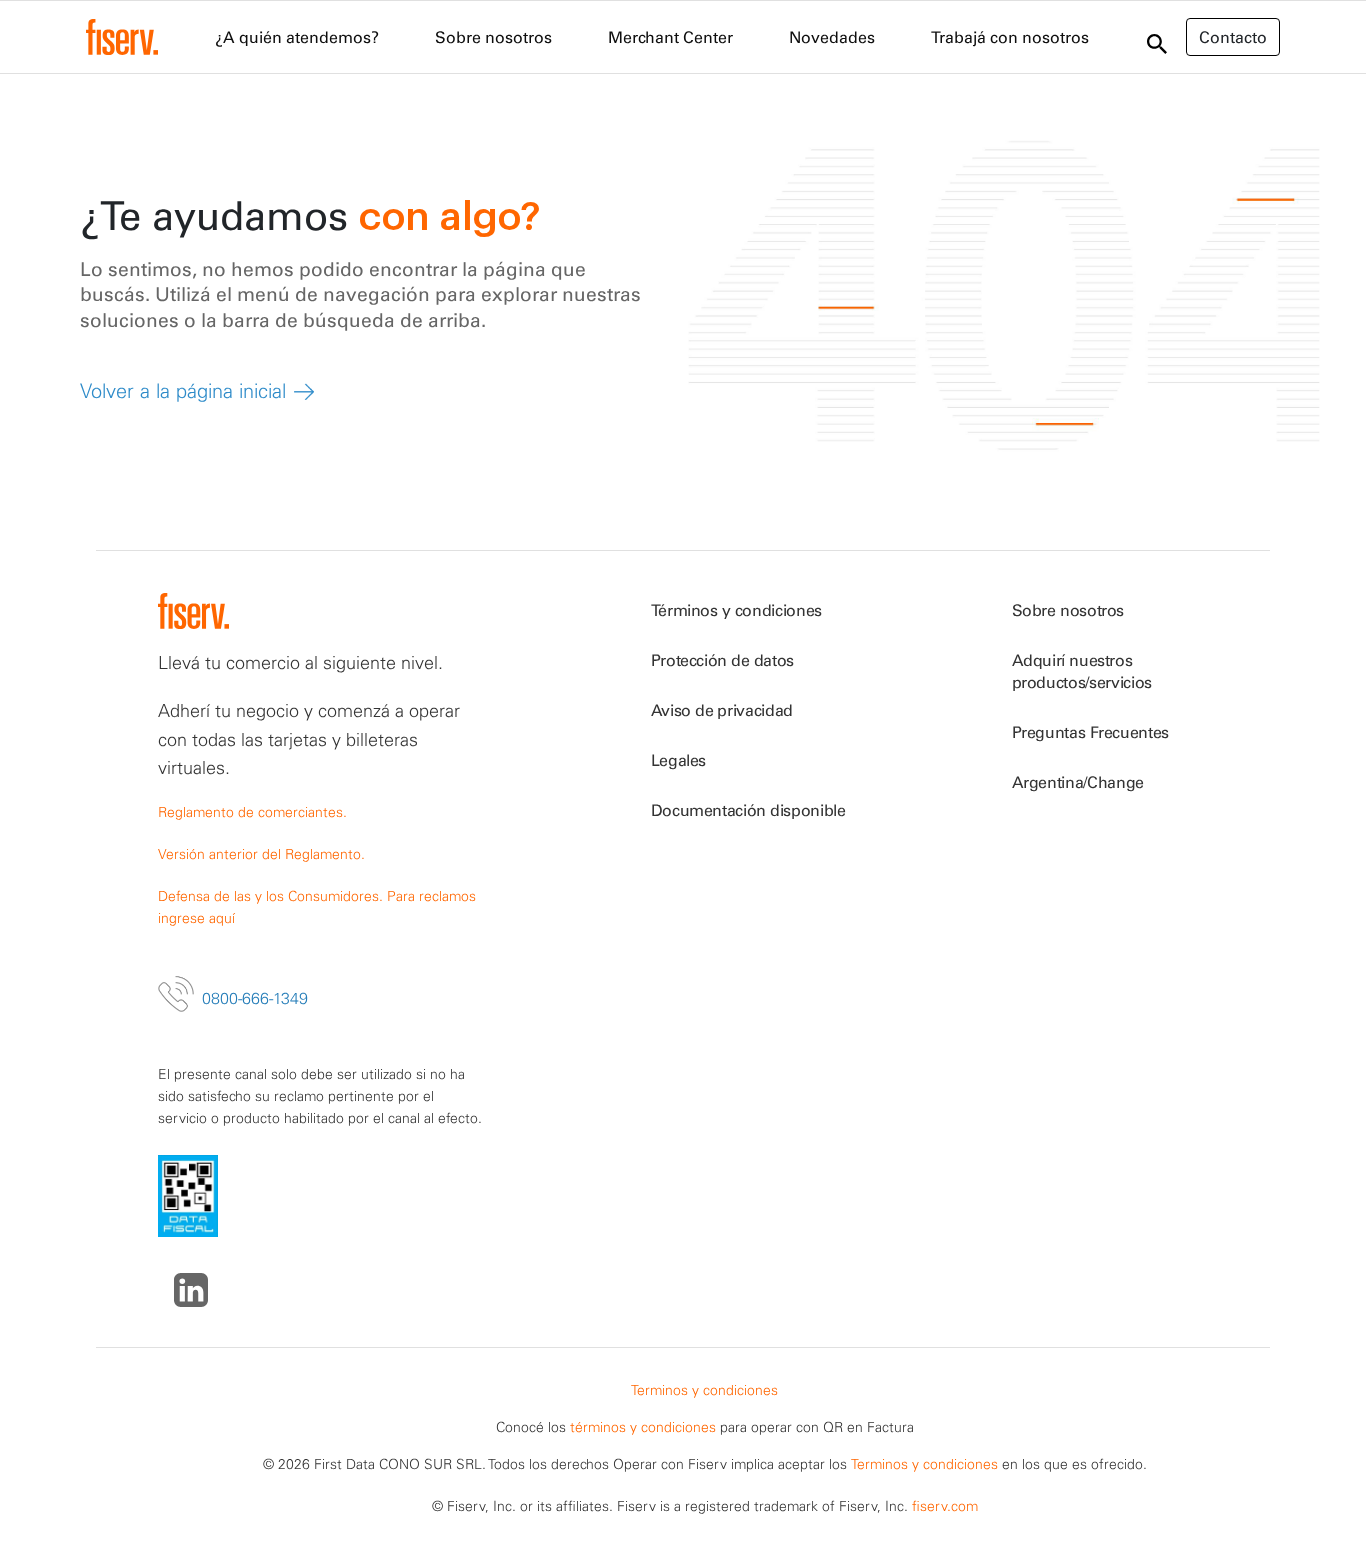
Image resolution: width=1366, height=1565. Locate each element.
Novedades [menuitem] (832, 37)
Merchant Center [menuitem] (670, 37)
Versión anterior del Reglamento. (261, 854)
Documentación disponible (748, 810)
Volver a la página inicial (183, 391)
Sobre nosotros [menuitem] (493, 37)
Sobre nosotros (1068, 610)
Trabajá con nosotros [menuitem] (1010, 37)
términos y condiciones (643, 1427)
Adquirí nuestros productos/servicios (1082, 671)
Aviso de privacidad (722, 710)
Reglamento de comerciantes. (252, 812)
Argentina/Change (1078, 782)
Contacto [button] (1233, 37)
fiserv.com (945, 1506)
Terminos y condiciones (704, 1390)
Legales (679, 760)
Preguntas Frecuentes (1091, 732)
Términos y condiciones (736, 610)
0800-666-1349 (255, 998)
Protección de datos (722, 660)
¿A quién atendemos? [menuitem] (297, 37)
